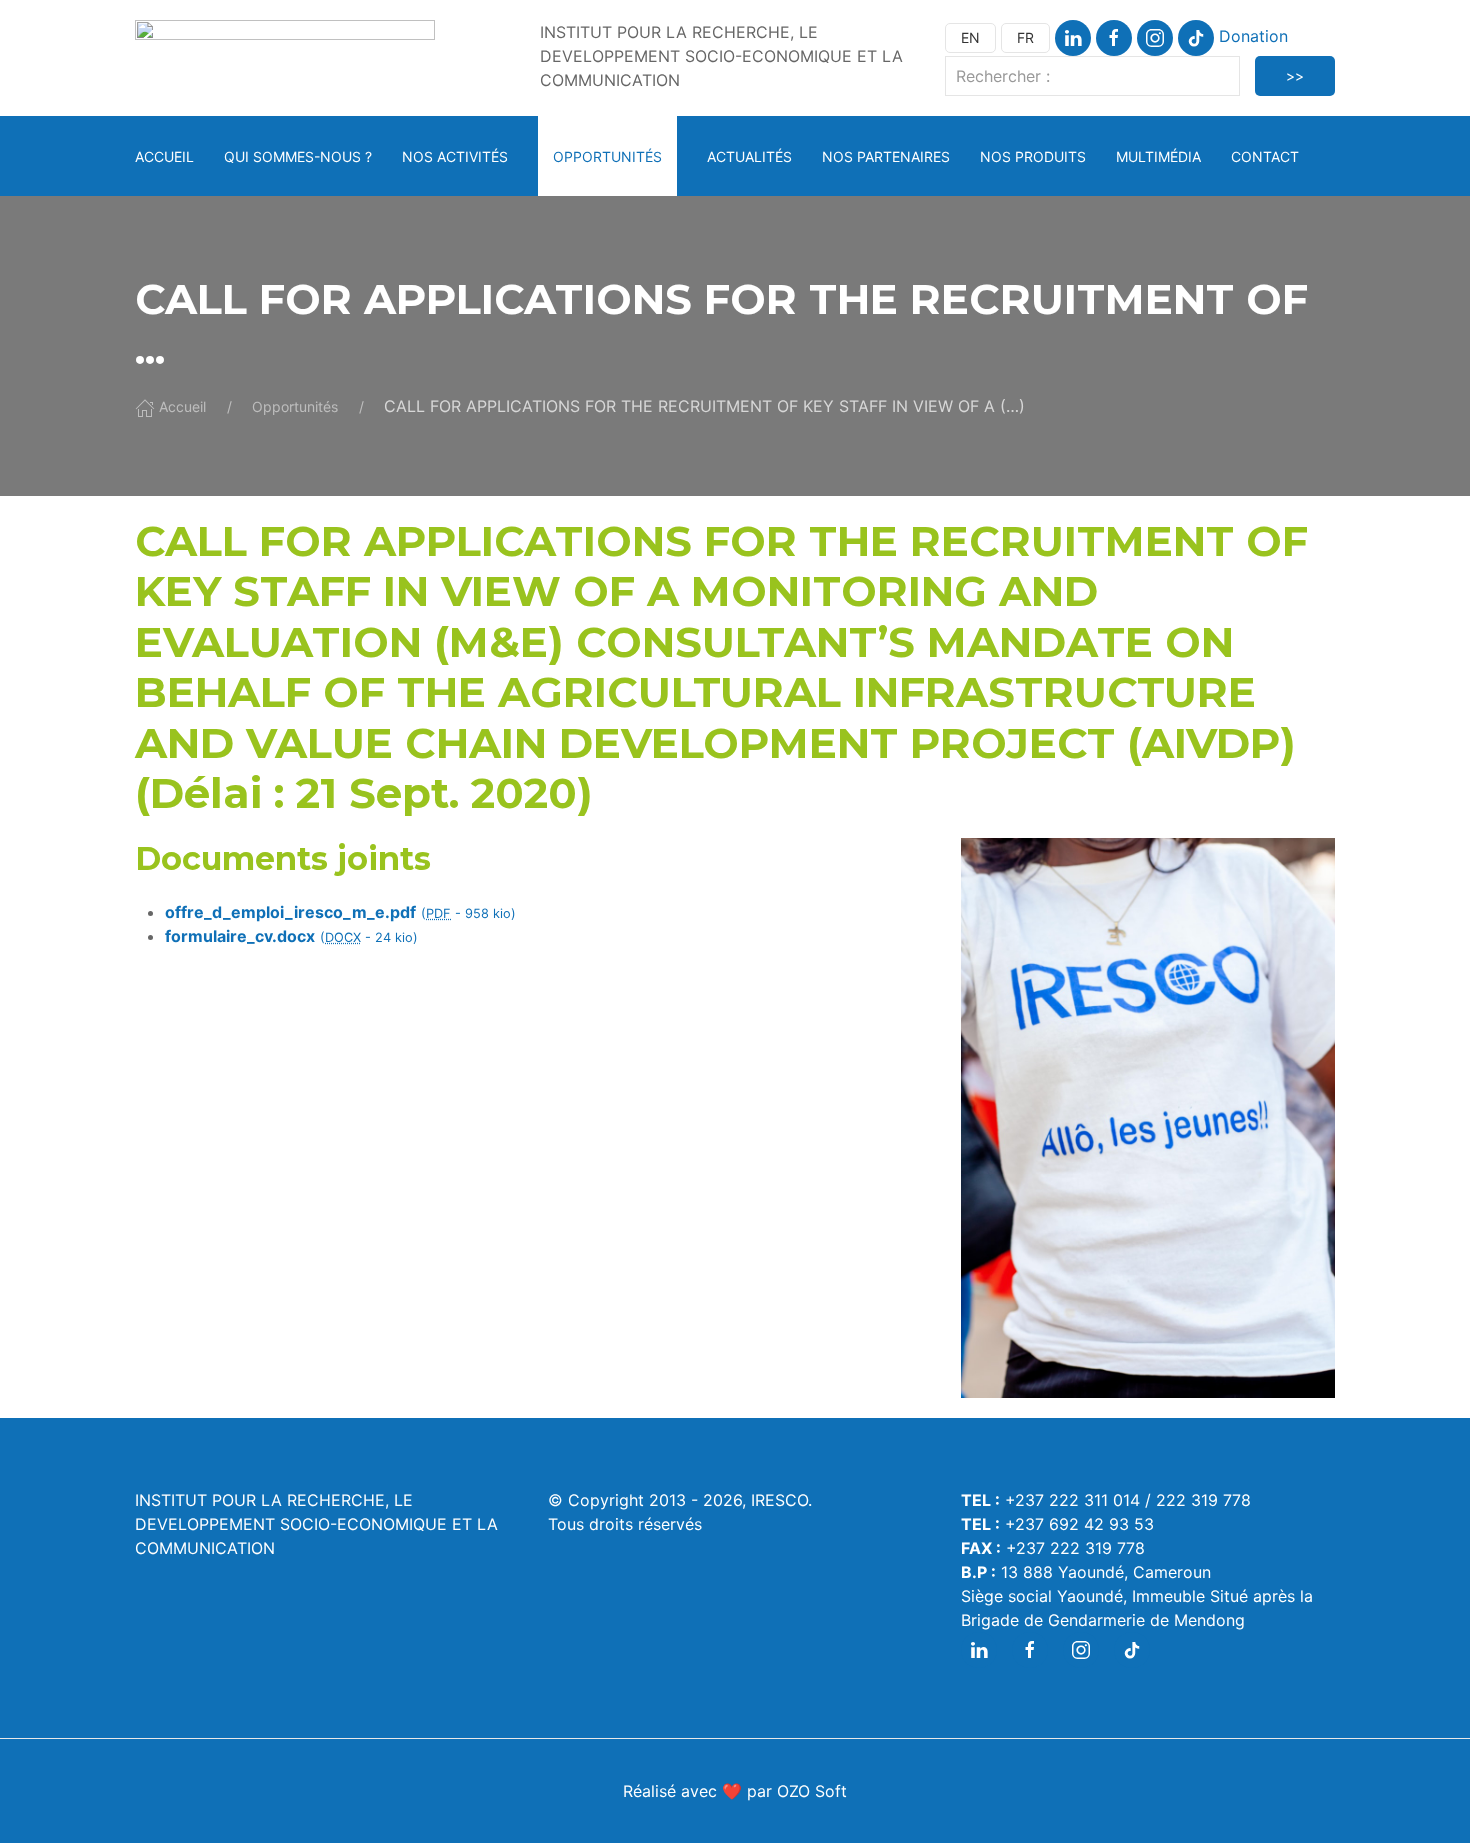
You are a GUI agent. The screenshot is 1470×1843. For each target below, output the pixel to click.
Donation (1253, 36)
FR (1025, 37)
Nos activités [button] (455, 156)
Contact (1265, 156)
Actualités (749, 156)
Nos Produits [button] (1033, 156)
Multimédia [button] (1158, 156)
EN (970, 37)
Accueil (164, 156)
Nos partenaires (886, 156)
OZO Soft (812, 1791)
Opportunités (607, 156)
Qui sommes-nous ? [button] (298, 156)
